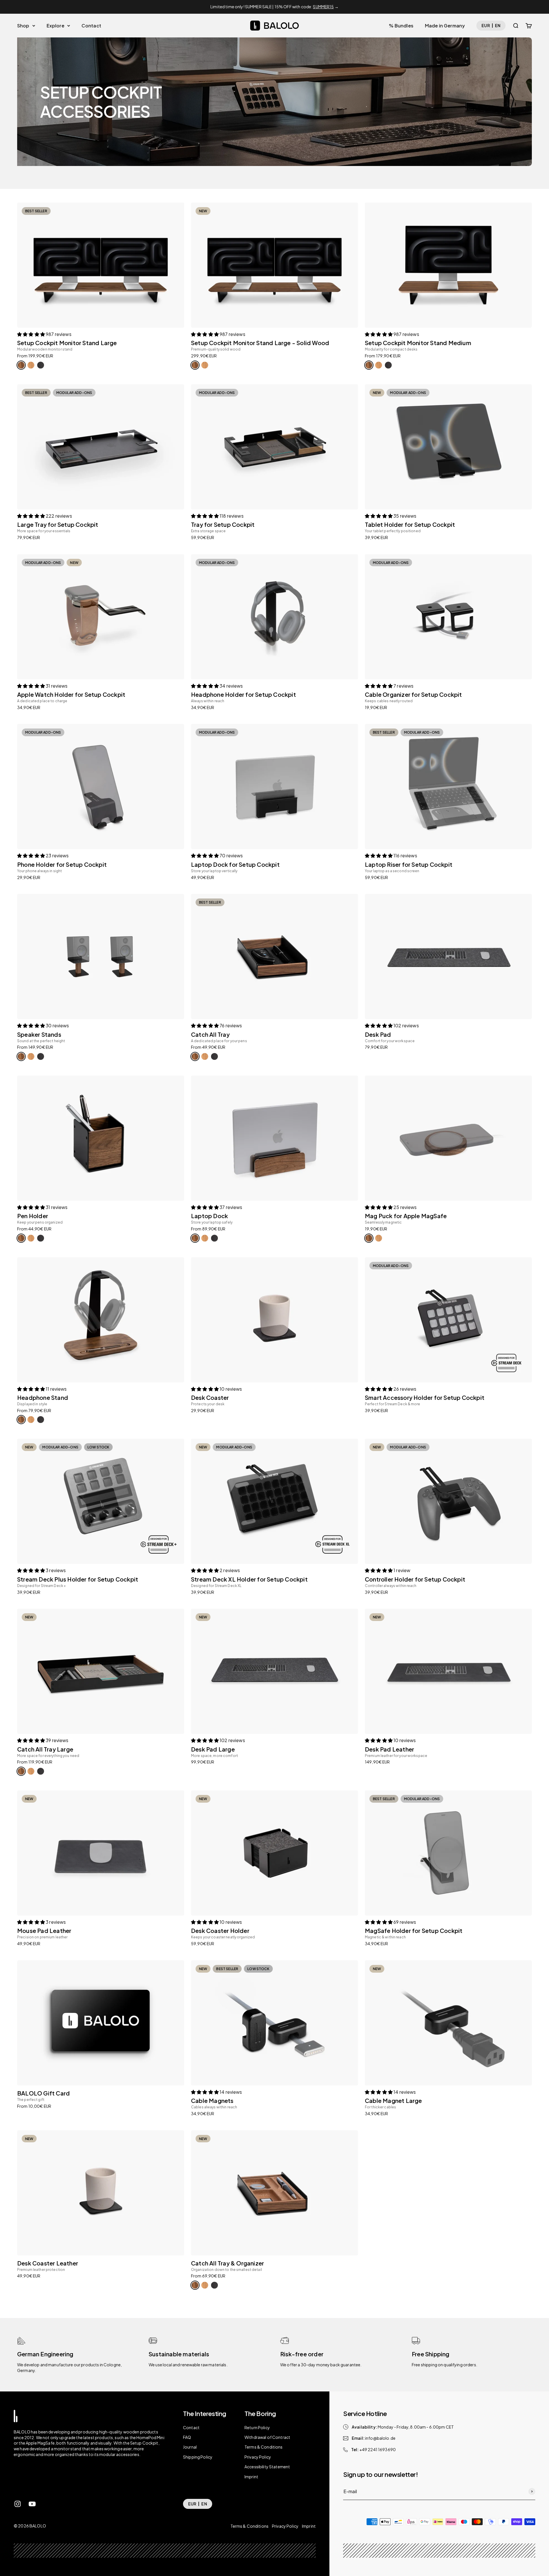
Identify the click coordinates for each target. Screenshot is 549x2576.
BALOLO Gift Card (43, 2093)
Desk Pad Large (213, 1749)
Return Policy (257, 2427)
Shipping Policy (198, 2457)
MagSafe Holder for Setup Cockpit (414, 1931)
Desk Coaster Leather (48, 2263)
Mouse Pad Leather (44, 1931)
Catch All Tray (210, 1034)
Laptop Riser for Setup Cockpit (409, 864)
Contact (91, 25)
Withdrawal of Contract (267, 2437)
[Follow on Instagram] (18, 2504)
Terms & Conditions (264, 2447)
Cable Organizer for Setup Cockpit (413, 694)
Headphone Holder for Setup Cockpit (243, 694)
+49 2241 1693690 (378, 2449)
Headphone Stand (43, 1397)
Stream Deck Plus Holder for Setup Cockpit (78, 1579)
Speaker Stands (39, 1034)
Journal (190, 2447)
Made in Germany (445, 25)
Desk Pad (378, 1034)
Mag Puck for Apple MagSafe (406, 1216)
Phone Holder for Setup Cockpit (62, 864)
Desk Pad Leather (389, 1749)
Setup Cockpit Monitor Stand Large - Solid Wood (260, 343)
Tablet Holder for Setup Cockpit (410, 524)
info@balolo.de (380, 2438)
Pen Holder (33, 1216)
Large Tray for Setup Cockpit (58, 524)
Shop (23, 25)
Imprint (251, 2477)
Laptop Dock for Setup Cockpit (235, 864)
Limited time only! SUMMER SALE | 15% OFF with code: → (274, 7)
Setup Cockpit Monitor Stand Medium (418, 343)
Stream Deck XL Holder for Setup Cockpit (249, 1579)
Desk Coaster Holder (220, 1931)
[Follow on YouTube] (32, 2504)
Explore (55, 25)
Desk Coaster (210, 1397)
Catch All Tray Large (45, 1749)
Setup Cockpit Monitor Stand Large (67, 343)
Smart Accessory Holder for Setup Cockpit (425, 1397)
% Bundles (401, 25)
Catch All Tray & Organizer (227, 2263)
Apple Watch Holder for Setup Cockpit (71, 694)
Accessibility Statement (267, 2467)
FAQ (187, 2437)
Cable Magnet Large (393, 2100)
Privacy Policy (258, 2457)
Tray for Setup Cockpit (223, 524)
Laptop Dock (209, 1216)
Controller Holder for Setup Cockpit (415, 1579)
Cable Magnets (212, 2100)
